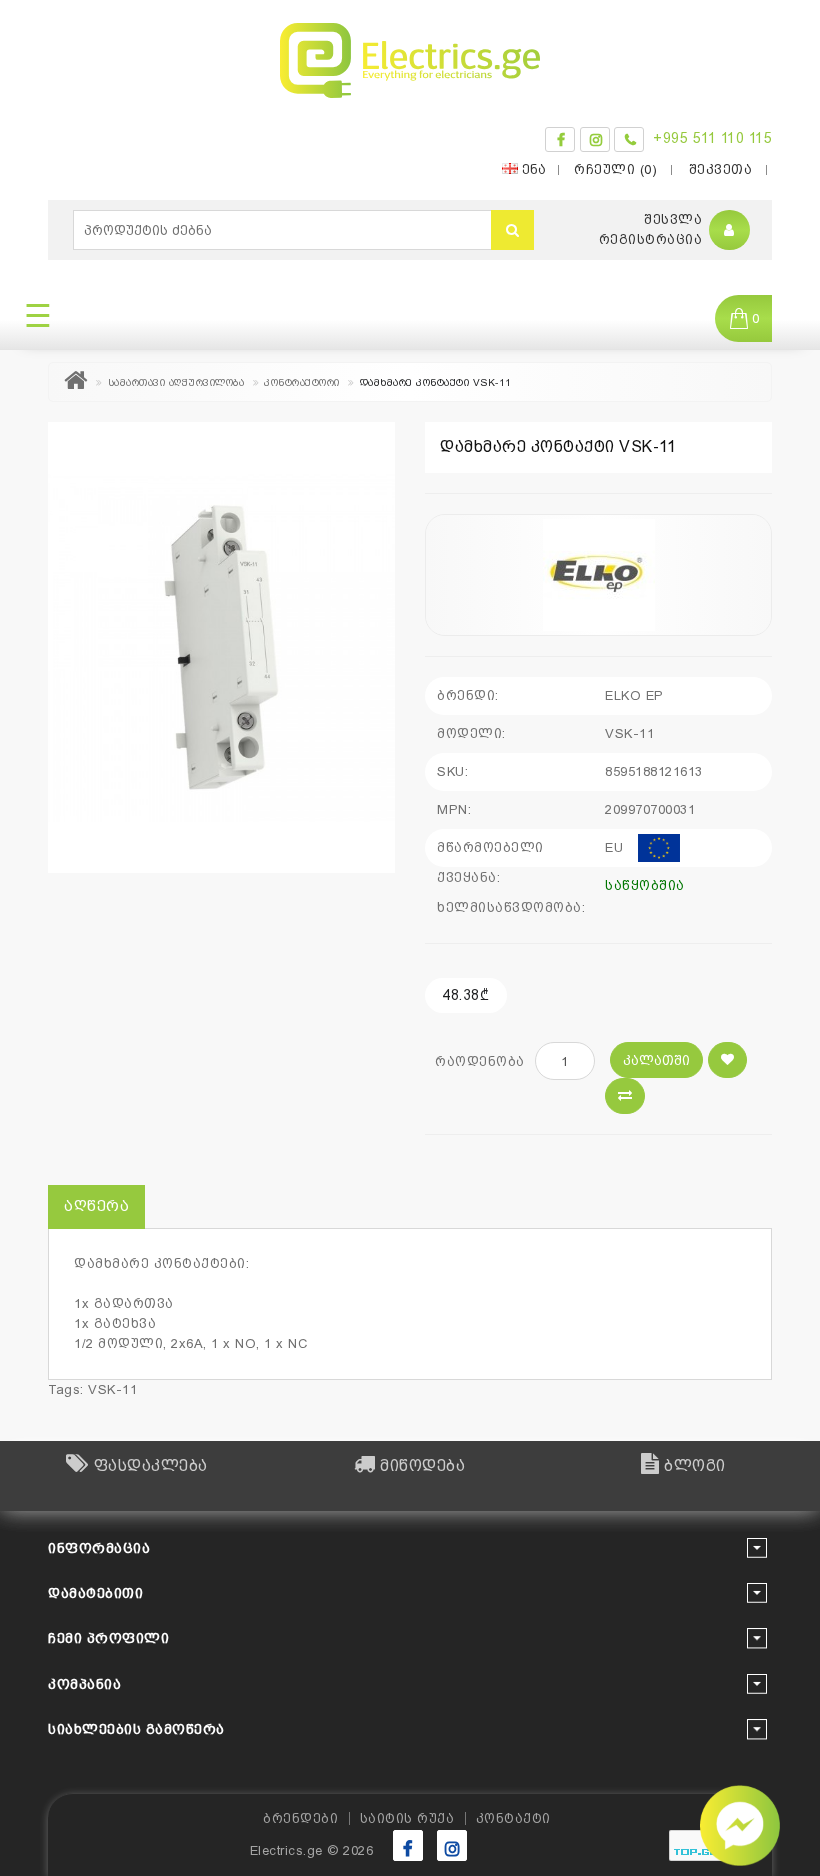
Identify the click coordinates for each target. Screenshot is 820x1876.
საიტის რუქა (407, 1818)
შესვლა (673, 219)
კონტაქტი (513, 1818)
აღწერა (96, 1206)
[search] (512, 230)
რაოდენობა (480, 1061)
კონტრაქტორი (302, 382)
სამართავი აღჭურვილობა (176, 382)
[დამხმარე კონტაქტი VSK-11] (221, 647)
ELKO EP (634, 695)
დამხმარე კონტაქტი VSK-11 (436, 382)
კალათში (656, 1060)
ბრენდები (300, 1818)
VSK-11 (112, 1389)
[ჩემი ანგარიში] (729, 230)
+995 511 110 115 (712, 138)
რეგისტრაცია (651, 239)
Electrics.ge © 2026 (312, 1850)
